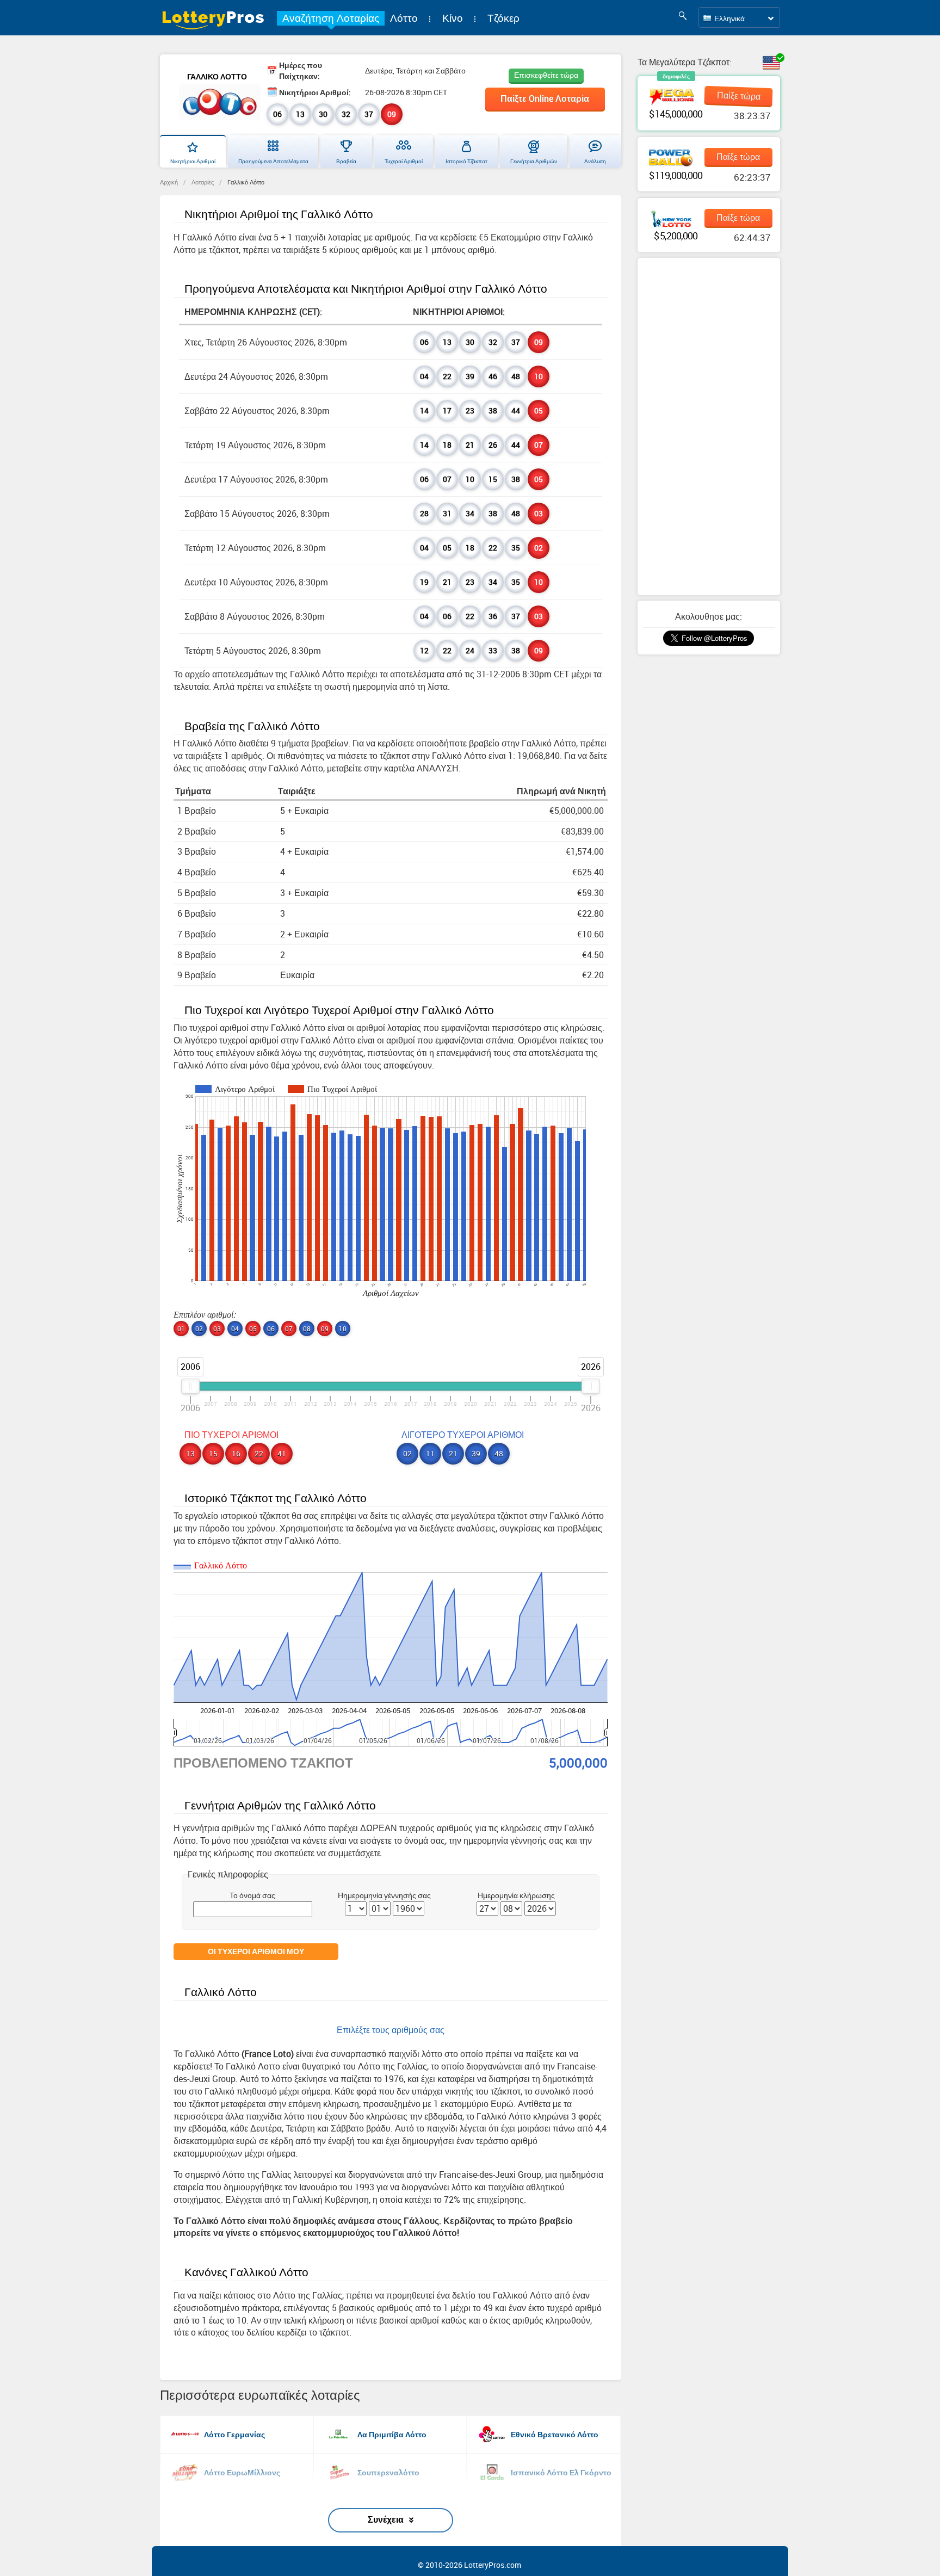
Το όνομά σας (252, 1895)
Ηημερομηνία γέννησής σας (384, 1895)
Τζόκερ (503, 18)
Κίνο (453, 18)
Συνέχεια (386, 2519)
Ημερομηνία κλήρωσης (516, 1895)
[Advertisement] (709, 427)
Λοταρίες (203, 182)
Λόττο (404, 18)
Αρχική (169, 182)
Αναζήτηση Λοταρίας (331, 18)
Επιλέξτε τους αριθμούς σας (391, 2030)
